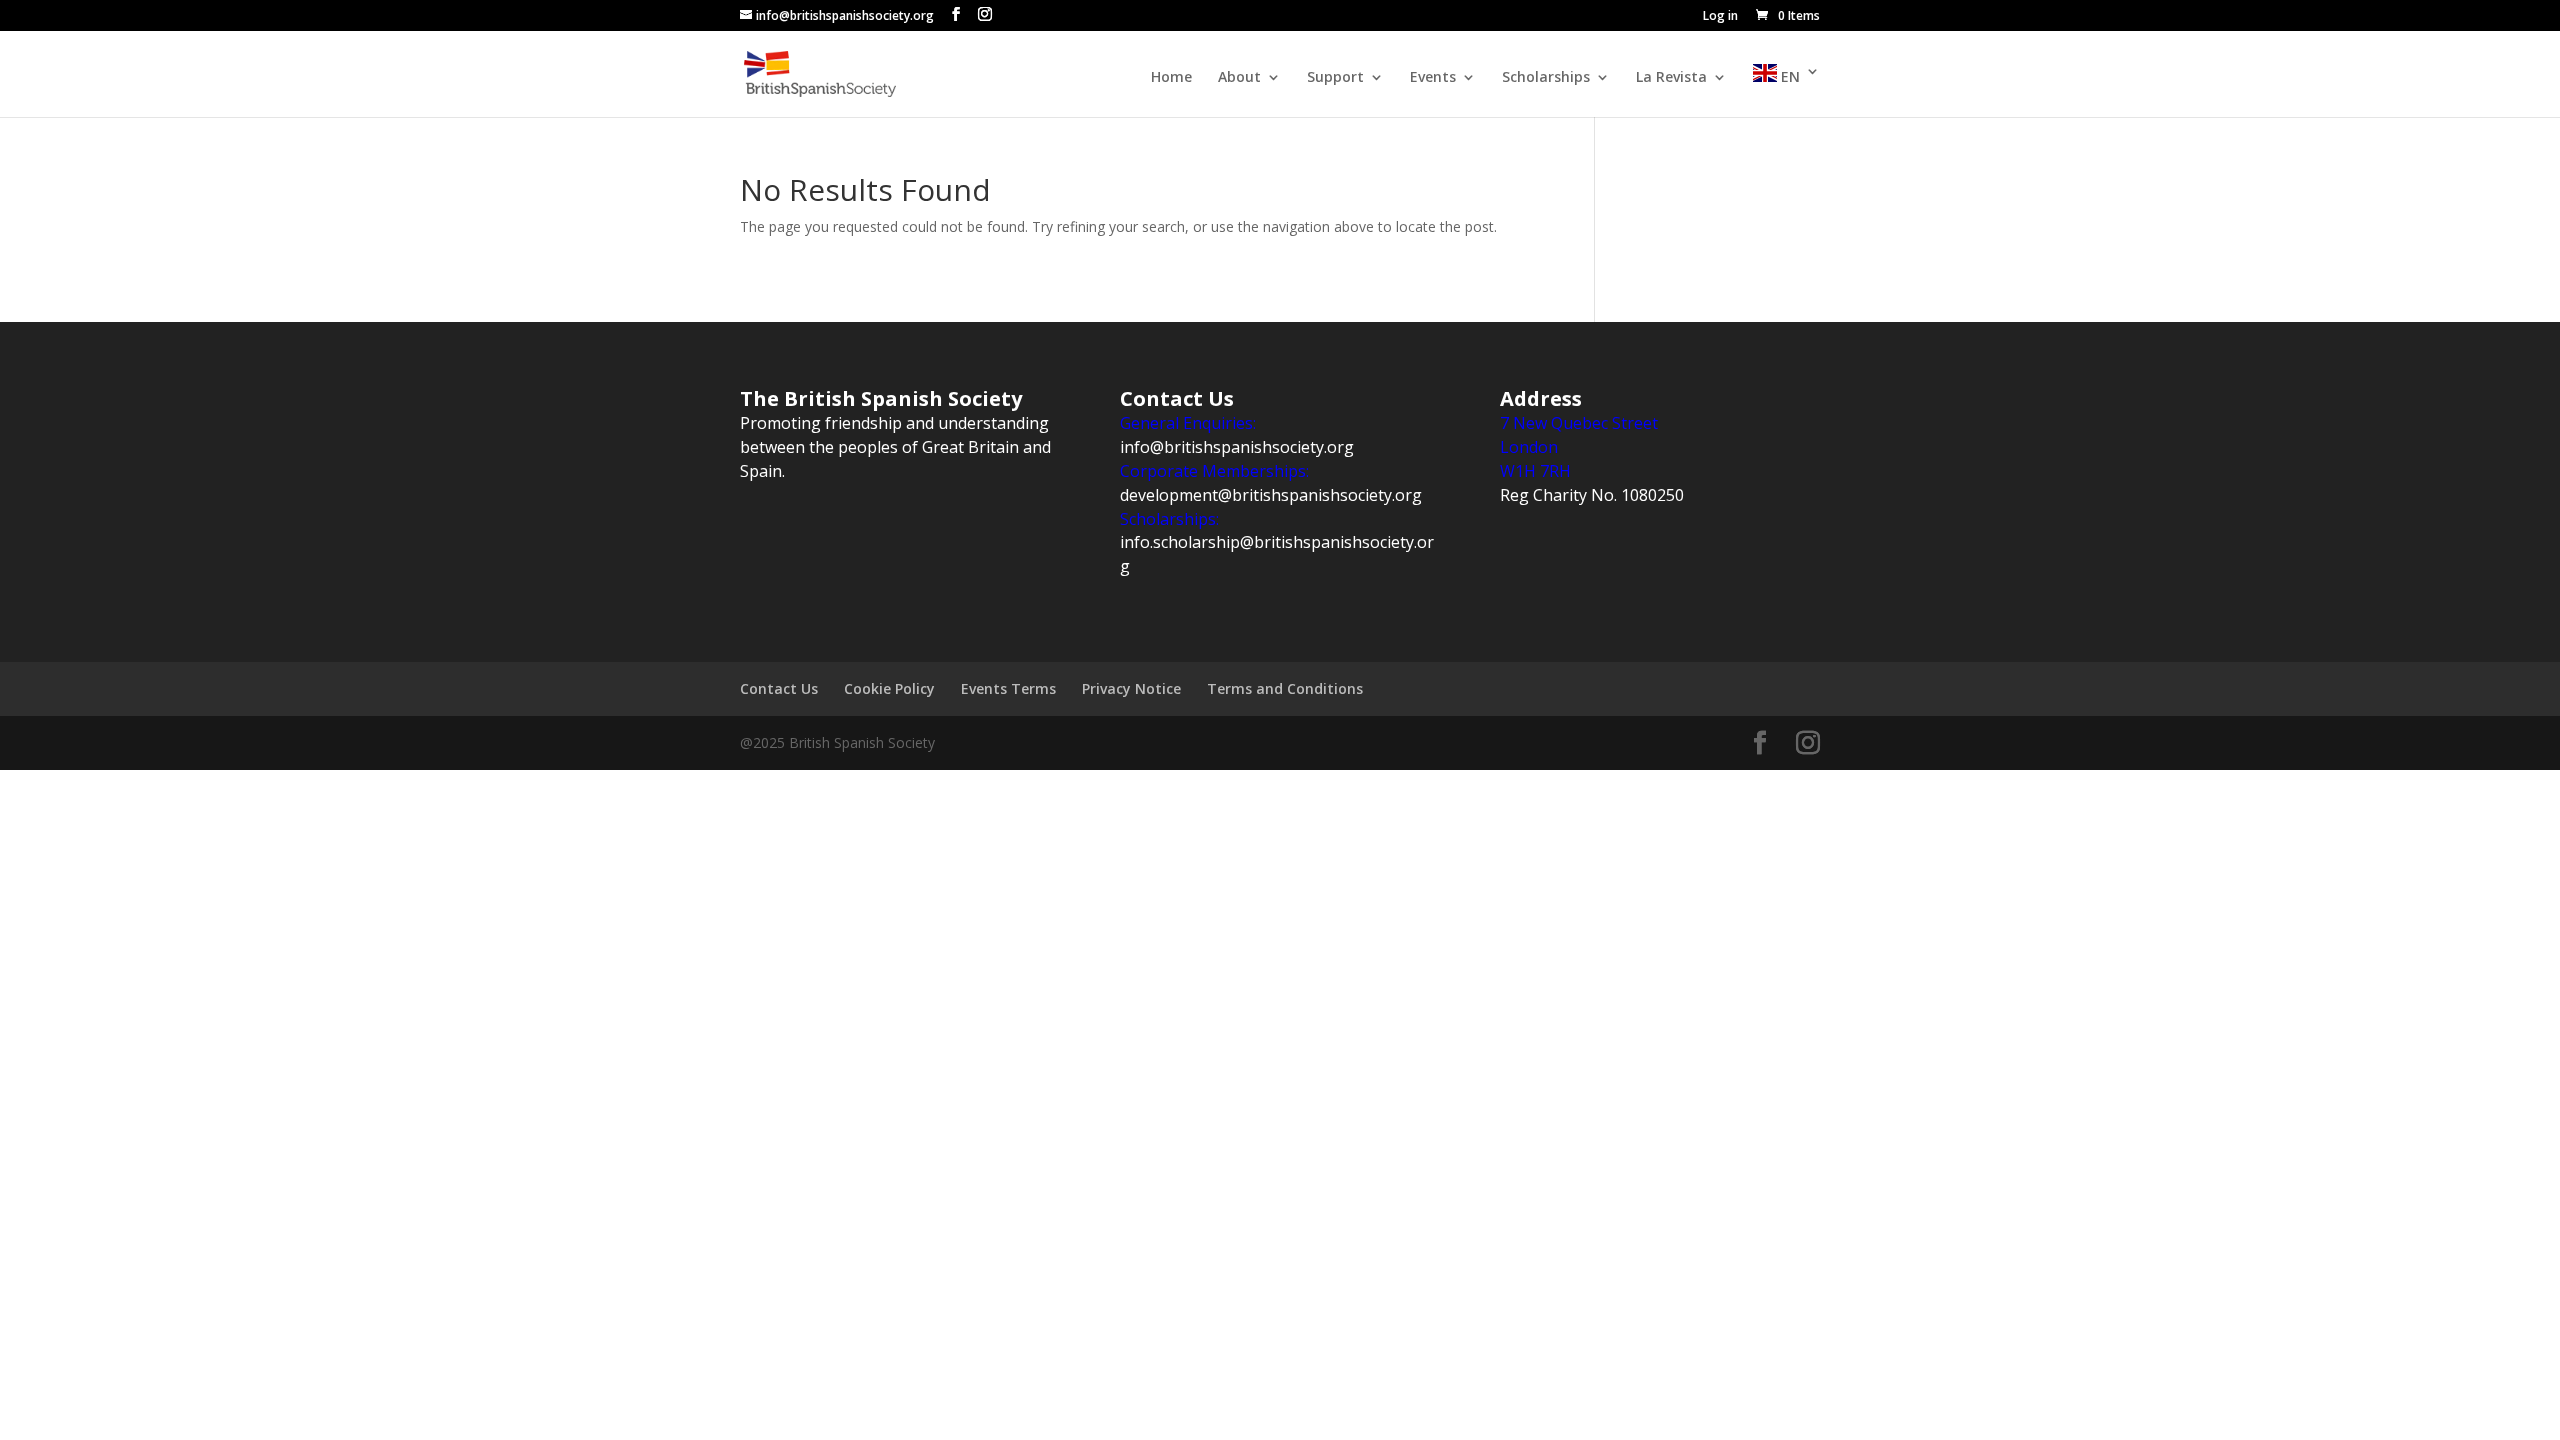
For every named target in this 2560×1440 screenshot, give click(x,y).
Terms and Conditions (1285, 688)
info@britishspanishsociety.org (1237, 447)
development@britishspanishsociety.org (1271, 495)
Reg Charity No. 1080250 (1592, 495)
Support (1335, 78)
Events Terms (1008, 688)
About (1239, 78)
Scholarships (1546, 78)
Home (1171, 78)
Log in (1720, 17)
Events (1433, 78)
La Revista (1671, 78)
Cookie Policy (889, 688)
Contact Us (779, 688)
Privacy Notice (1131, 688)
